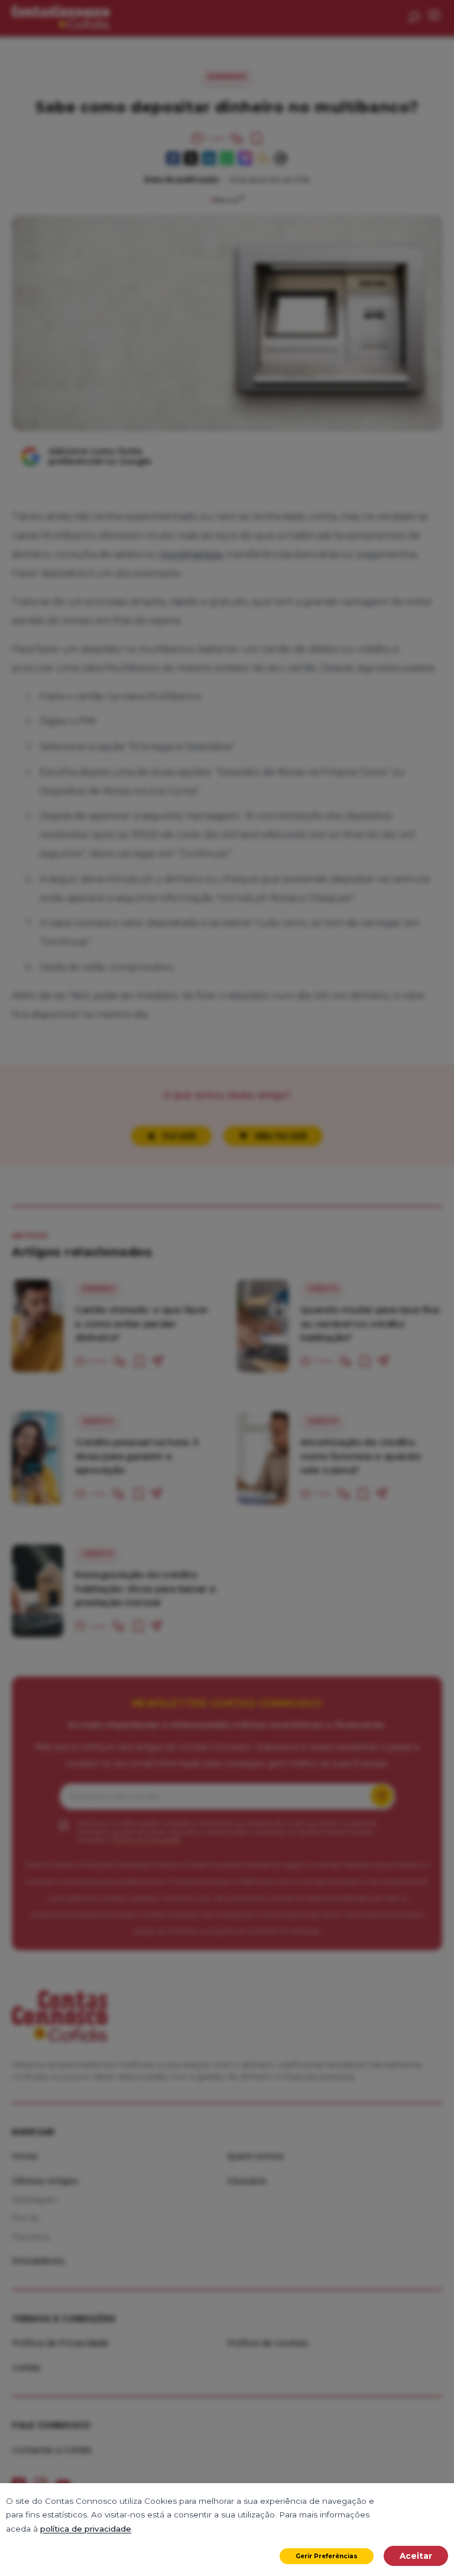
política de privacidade (86, 2529)
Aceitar (416, 2556)
